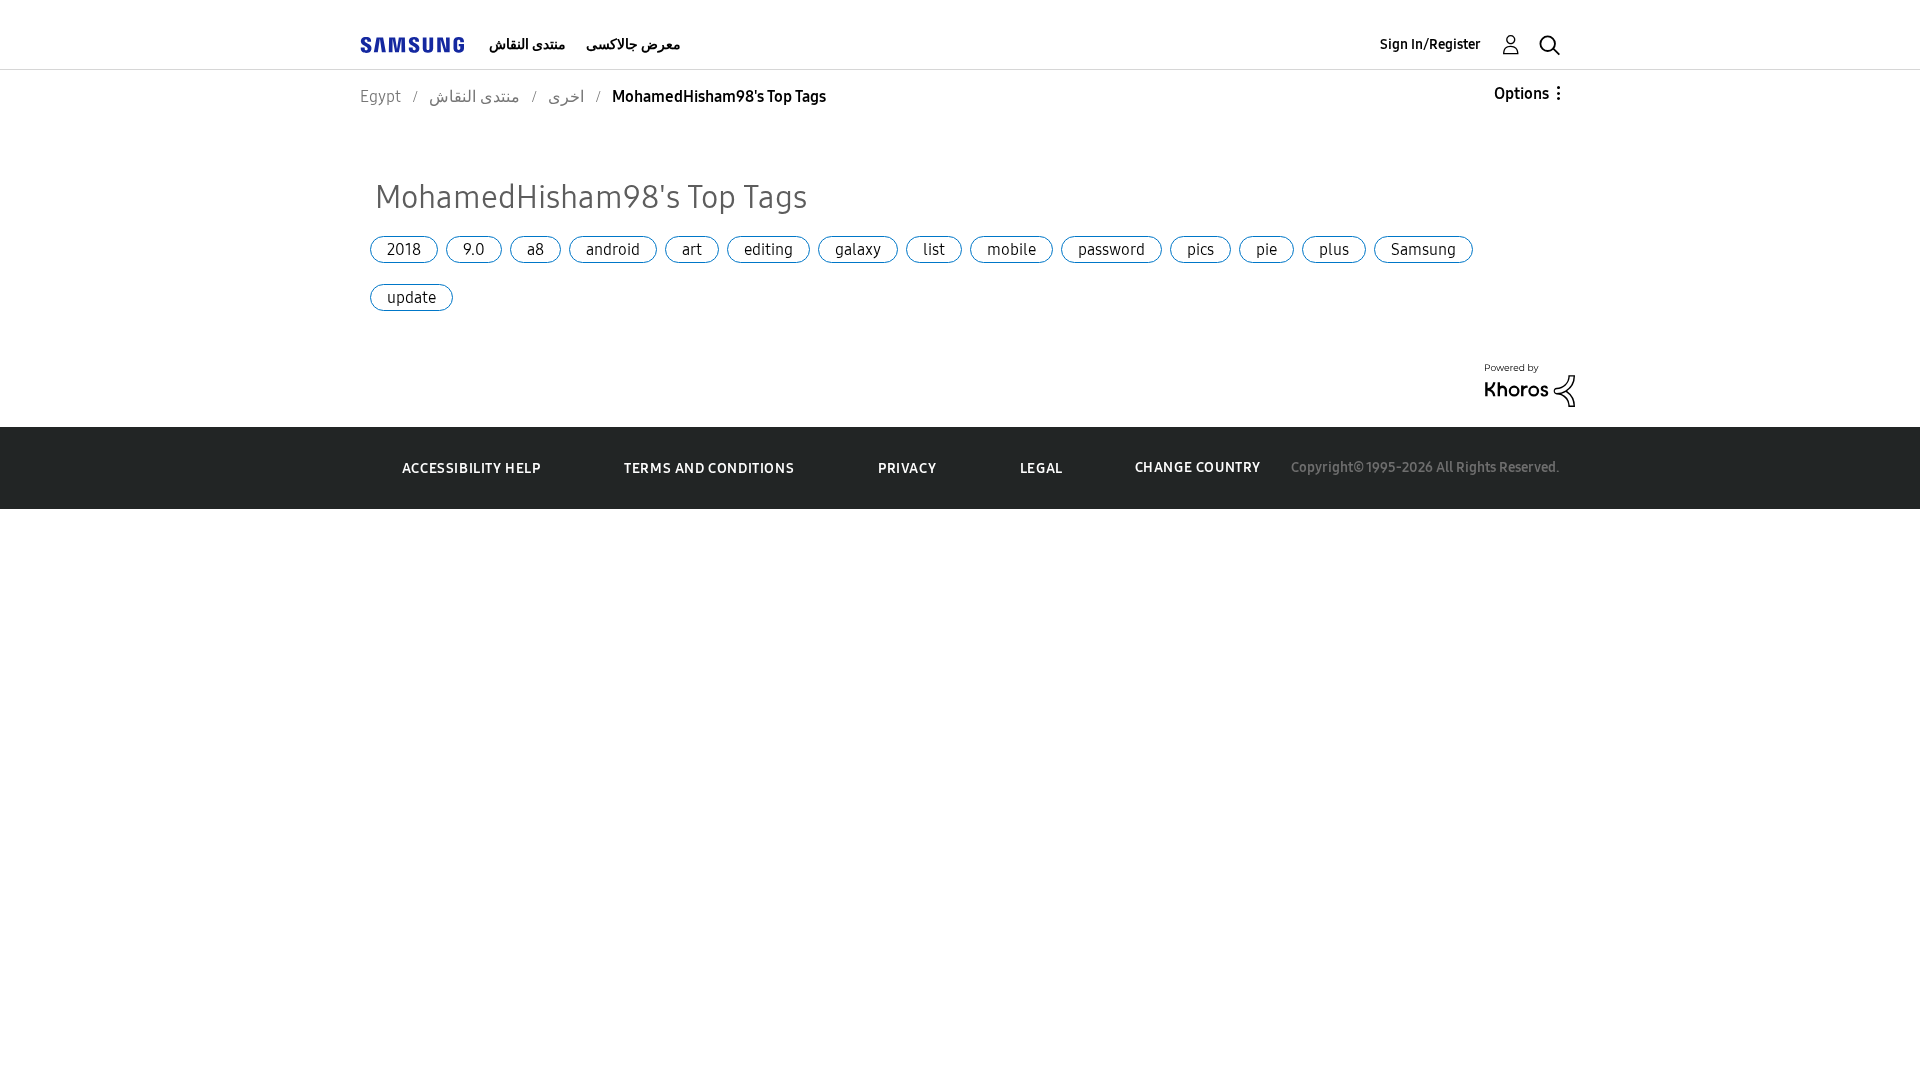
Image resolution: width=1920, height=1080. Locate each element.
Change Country (1198, 467)
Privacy (907, 468)
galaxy (858, 249)
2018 (404, 249)
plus (1334, 249)
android (613, 249)
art (692, 249)
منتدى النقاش (527, 44)
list (934, 249)
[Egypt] (412, 44)
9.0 (474, 249)
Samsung (1423, 249)
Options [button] (1521, 93)
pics (1200, 249)
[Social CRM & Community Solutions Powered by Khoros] (1530, 383)
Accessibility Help (471, 468)
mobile (1011, 249)
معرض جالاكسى (633, 44)
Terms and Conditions (709, 468)
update (411, 297)
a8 (535, 249)
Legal (1041, 468)
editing (768, 249)
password (1111, 249)
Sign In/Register (1430, 44)
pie (1266, 249)
